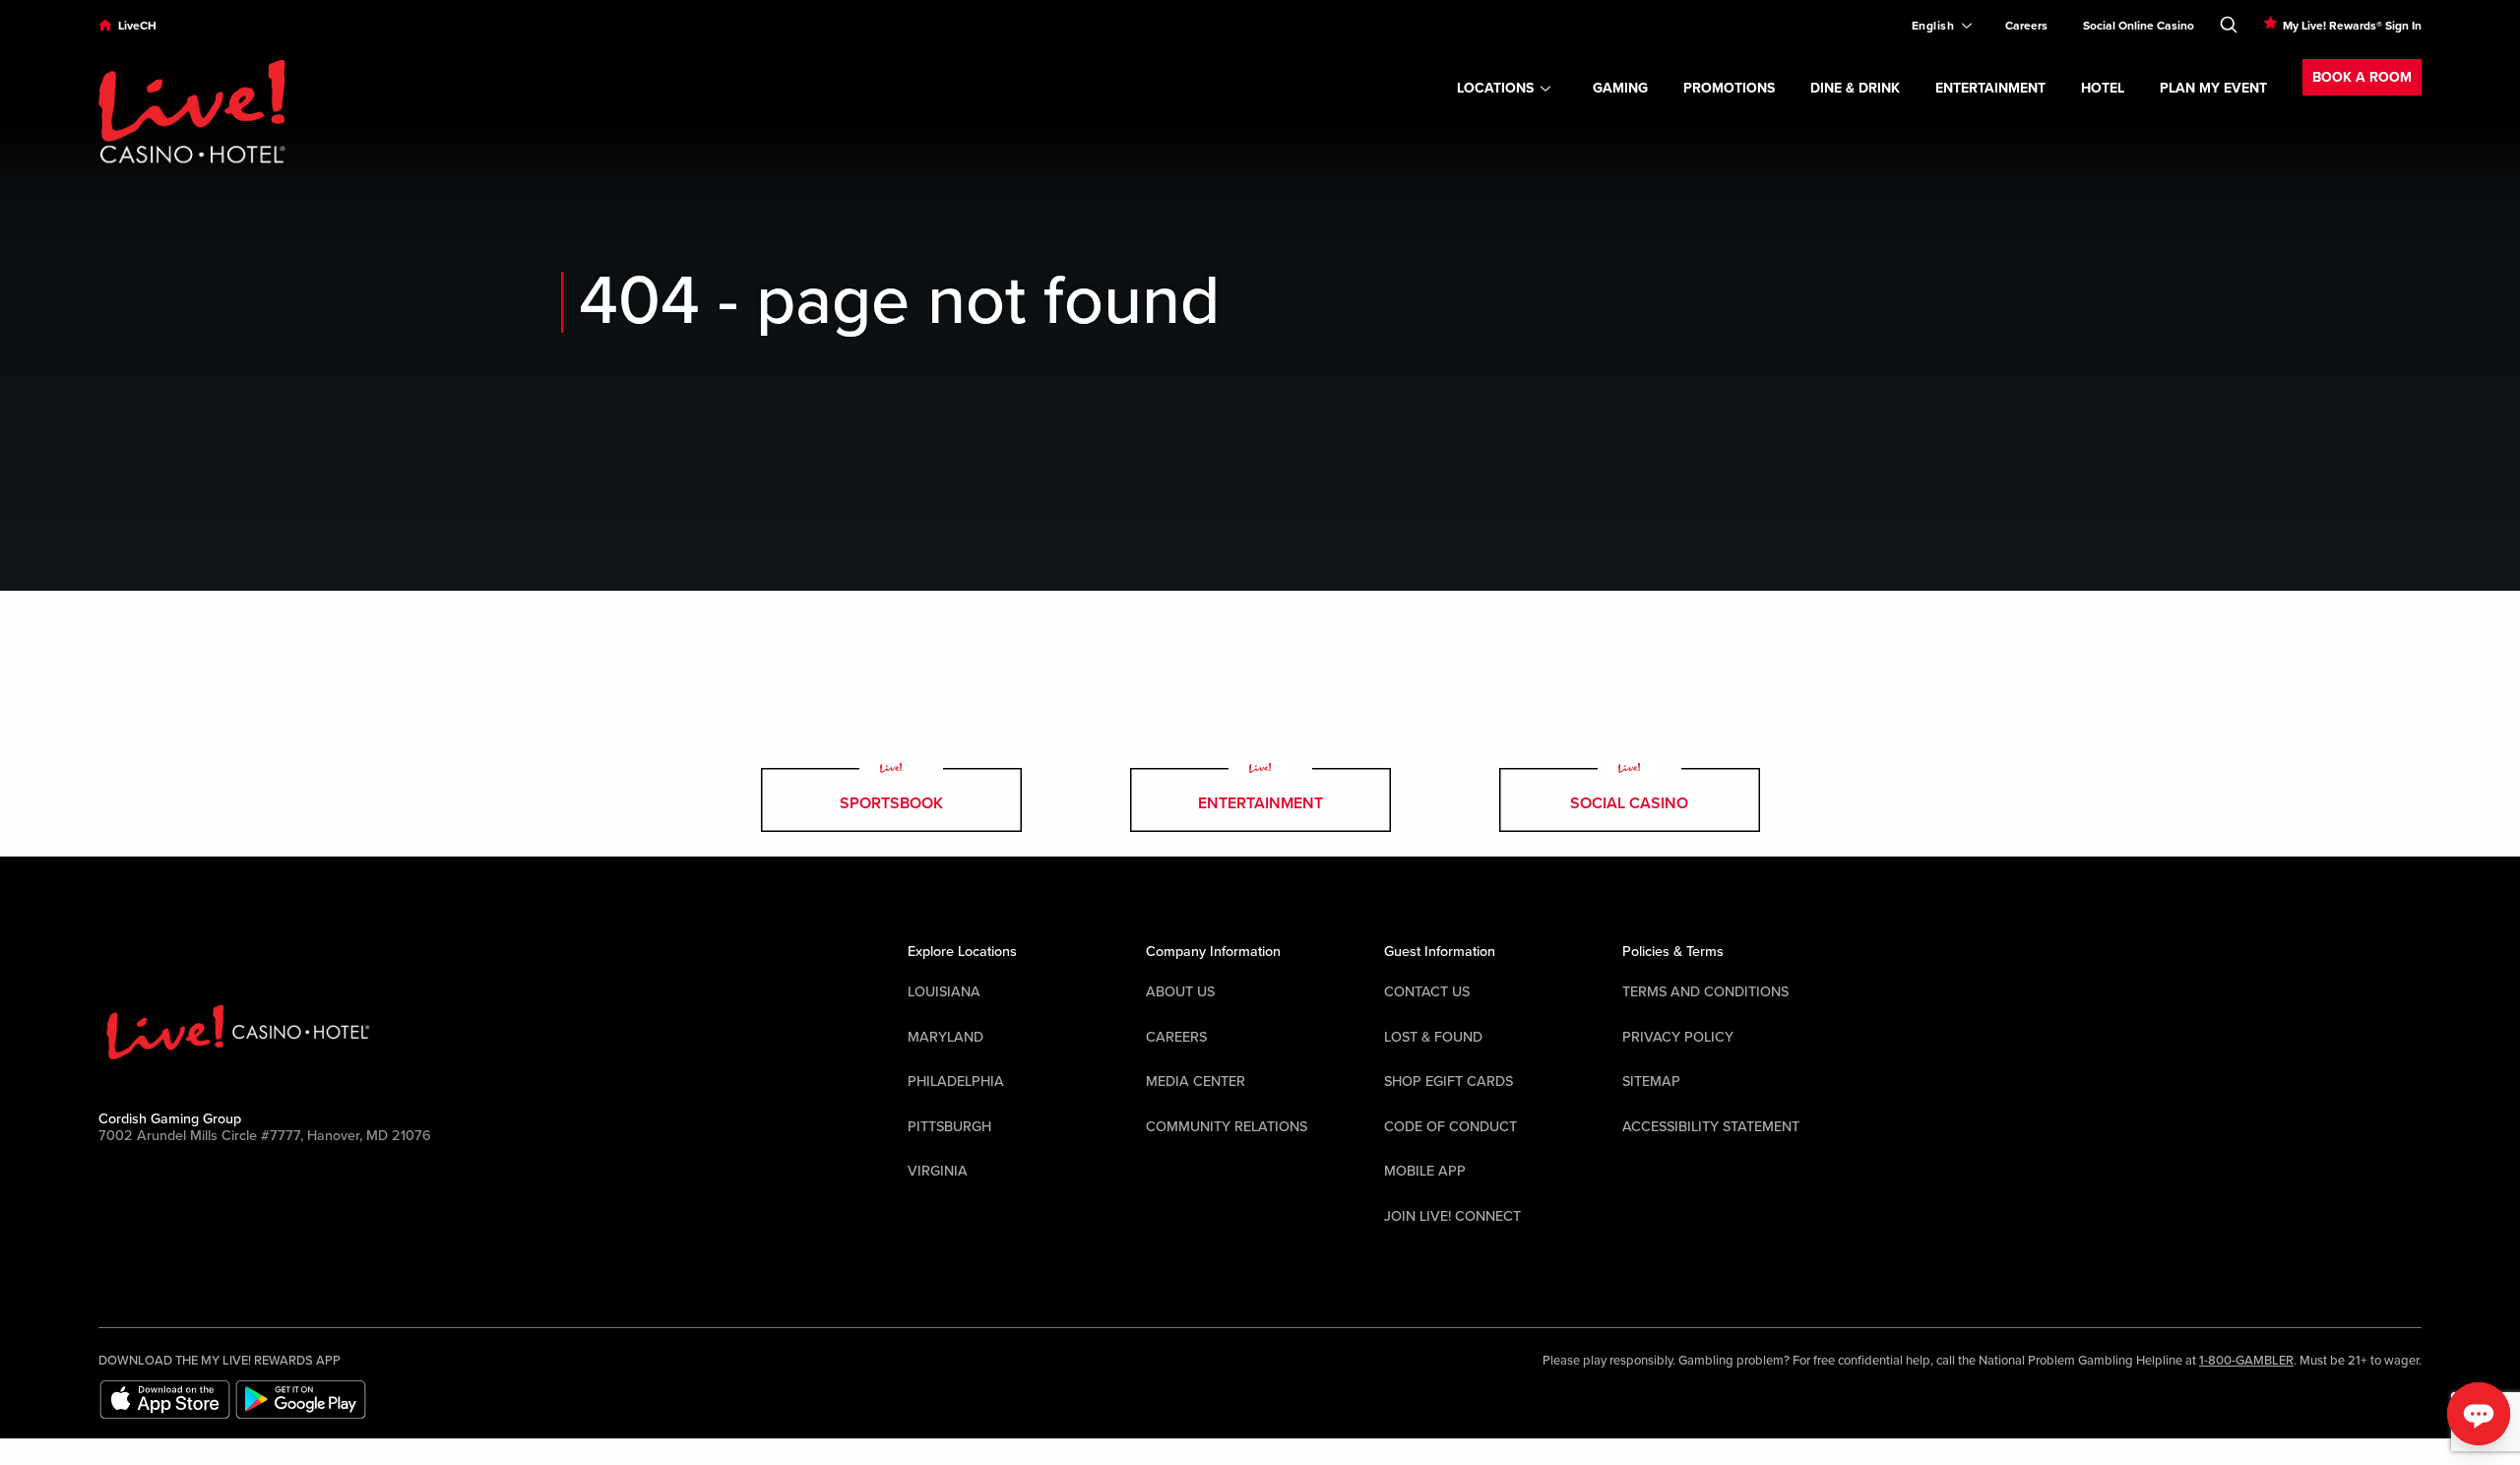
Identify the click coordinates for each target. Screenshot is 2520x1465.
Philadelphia (956, 1082)
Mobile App (1425, 1171)
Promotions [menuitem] (1729, 88)
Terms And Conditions (1705, 992)
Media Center (1196, 1082)
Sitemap (1651, 1082)
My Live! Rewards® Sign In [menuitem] (2352, 26)
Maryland (945, 1037)
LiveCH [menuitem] (137, 26)
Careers (1176, 1037)
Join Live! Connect (1452, 1216)
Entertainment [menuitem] (1990, 88)
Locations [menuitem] (1495, 88)
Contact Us (1427, 992)
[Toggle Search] (2229, 21)
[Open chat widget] (2479, 1414)
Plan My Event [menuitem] (2213, 88)
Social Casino (1629, 803)
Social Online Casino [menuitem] (2139, 26)
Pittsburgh (949, 1127)
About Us (1180, 992)
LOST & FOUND (1433, 1037)
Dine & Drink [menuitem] (1855, 88)
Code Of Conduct (1450, 1127)
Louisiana (944, 992)
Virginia (938, 1171)
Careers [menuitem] (2026, 26)
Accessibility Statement (1711, 1127)
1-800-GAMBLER (2246, 1361)
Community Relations (1227, 1127)
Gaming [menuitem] (1620, 88)
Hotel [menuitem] (2103, 88)
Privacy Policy (1678, 1037)
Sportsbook (891, 803)
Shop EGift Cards (1449, 1082)
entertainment (1260, 803)
